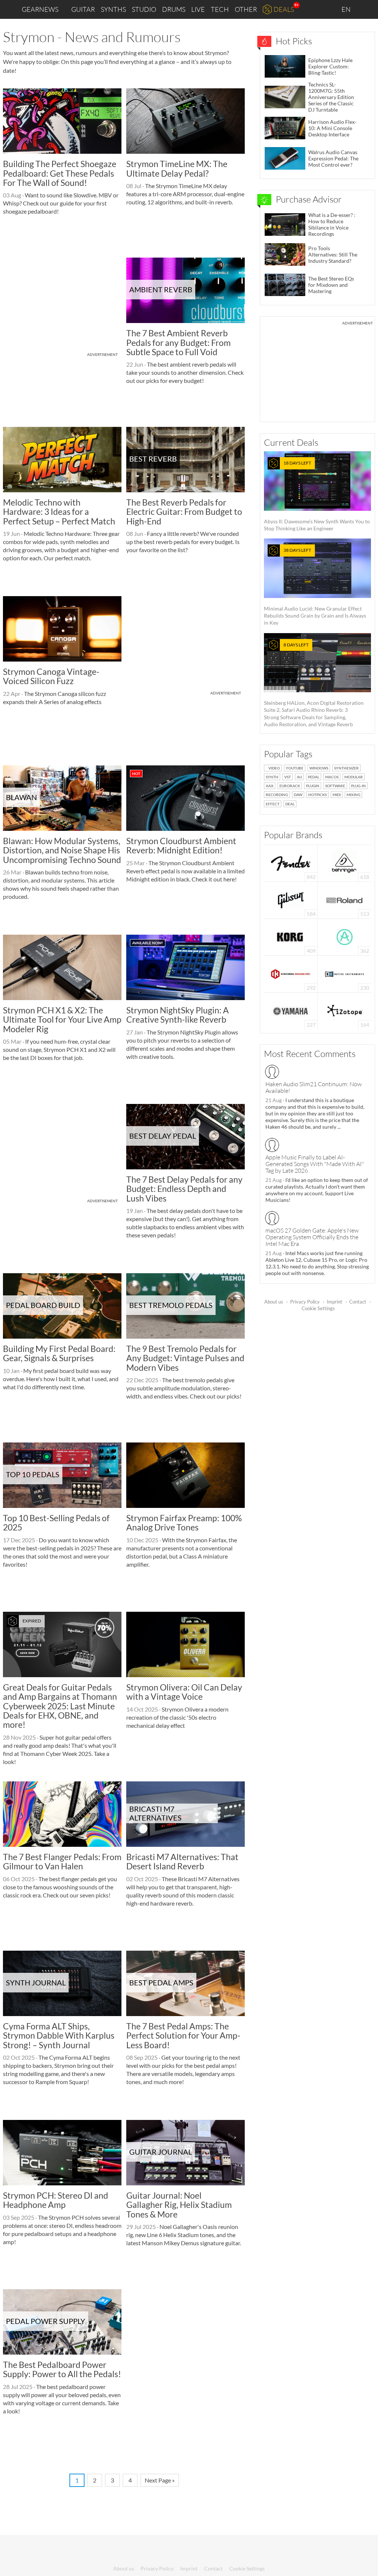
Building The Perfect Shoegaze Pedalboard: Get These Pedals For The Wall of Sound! (60, 173)
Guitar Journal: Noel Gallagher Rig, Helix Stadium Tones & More (179, 2205)
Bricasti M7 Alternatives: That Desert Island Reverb (182, 1861)
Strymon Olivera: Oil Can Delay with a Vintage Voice (184, 1692)
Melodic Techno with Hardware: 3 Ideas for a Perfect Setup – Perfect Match (59, 512)
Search (367, 10)
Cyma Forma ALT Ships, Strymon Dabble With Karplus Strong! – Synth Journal (59, 2035)
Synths (113, 9)
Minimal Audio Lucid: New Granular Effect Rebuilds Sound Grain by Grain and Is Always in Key (315, 587)
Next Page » (160, 2480)
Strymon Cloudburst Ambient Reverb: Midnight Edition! (181, 845)
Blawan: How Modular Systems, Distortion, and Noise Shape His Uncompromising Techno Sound (62, 850)
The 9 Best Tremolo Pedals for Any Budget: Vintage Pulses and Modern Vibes (185, 1358)
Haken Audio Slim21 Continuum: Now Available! (314, 1087)
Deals (284, 9)
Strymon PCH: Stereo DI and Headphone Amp (56, 2200)
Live (198, 9)
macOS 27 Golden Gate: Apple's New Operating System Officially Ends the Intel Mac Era (312, 1237)
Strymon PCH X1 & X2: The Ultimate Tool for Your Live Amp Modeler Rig (62, 1019)
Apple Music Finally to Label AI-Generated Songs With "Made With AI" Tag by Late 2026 (315, 1164)
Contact (358, 1302)
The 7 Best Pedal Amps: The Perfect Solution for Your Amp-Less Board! (183, 2035)
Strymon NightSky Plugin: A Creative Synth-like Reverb (178, 1015)
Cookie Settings (318, 1308)
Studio (144, 9)
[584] (291, 899)
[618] (344, 862)
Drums (174, 9)
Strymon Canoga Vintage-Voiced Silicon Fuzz (51, 676)
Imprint (334, 1302)
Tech (220, 9)
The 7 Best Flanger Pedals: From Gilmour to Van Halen (62, 1861)
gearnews (40, 9)
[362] (345, 936)
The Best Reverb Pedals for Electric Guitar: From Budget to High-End (184, 512)
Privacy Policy (305, 1302)
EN (347, 9)
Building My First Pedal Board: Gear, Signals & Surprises (59, 1353)
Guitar (83, 9)
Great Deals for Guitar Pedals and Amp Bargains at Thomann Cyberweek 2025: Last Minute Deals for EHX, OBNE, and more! (60, 1706)
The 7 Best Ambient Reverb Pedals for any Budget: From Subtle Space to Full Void (178, 342)
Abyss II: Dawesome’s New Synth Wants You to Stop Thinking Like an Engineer (317, 496)
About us (274, 1302)
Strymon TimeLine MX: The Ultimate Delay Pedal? (177, 168)
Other (246, 9)
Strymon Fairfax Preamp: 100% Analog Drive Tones (184, 1523)
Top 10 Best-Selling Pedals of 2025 (56, 1523)
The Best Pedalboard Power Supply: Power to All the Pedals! (62, 2369)
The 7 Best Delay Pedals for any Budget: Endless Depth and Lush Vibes (184, 1189)
